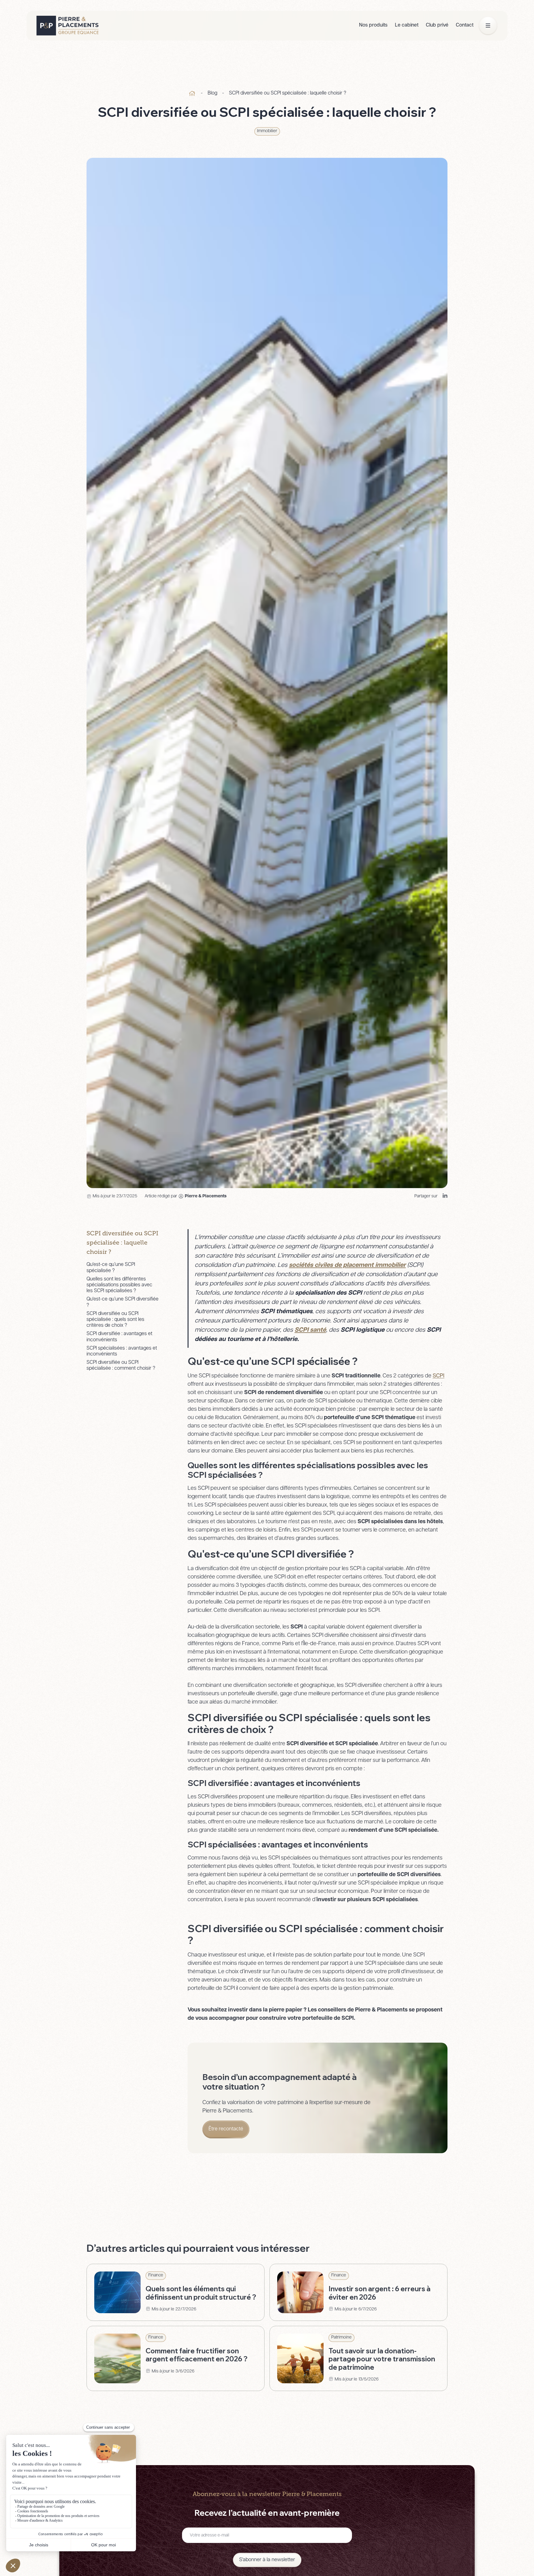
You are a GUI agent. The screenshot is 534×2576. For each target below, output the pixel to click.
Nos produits (373, 25)
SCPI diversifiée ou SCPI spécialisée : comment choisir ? (121, 1366)
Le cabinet (407, 25)
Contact (465, 25)
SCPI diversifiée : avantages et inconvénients (119, 1337)
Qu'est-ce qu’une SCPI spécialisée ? (111, 1268)
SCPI (439, 1376)
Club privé (437, 25)
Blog (212, 93)
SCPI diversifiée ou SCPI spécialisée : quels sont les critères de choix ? (115, 1320)
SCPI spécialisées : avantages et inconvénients (122, 1351)
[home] (68, 26)
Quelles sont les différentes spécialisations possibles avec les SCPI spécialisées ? (119, 1285)
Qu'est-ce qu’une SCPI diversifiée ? (123, 1302)
